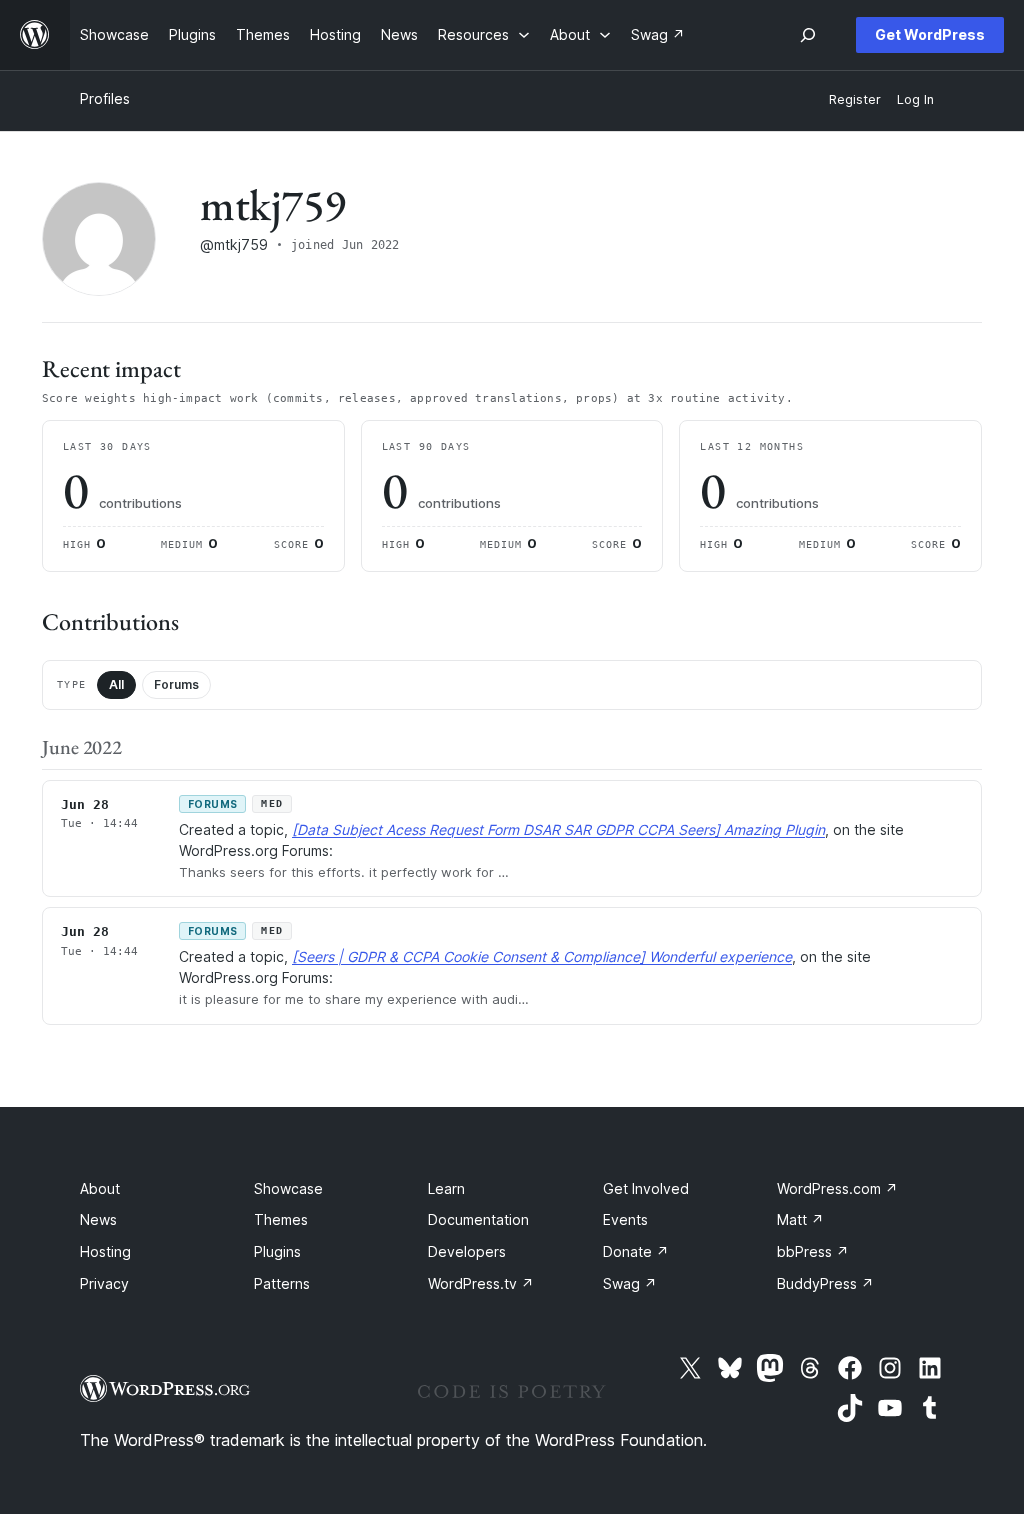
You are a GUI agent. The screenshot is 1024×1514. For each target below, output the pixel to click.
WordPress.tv (481, 1283)
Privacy (104, 1283)
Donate (636, 1251)
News (98, 1219)
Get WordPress (930, 34)
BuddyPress (825, 1283)
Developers (467, 1251)
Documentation (478, 1219)
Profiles (105, 98)
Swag (630, 1283)
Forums (176, 684)
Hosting (105, 1251)
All (116, 684)
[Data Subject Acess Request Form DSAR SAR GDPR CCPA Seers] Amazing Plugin (558, 829)
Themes (281, 1219)
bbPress (813, 1251)
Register (855, 99)
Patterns (282, 1283)
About (100, 1188)
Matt (800, 1219)
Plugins (277, 1251)
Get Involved (646, 1188)
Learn (446, 1188)
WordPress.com (837, 1188)
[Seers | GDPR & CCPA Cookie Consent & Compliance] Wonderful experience (542, 956)
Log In (915, 99)
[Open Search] (808, 35)
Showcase (288, 1188)
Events (625, 1219)
